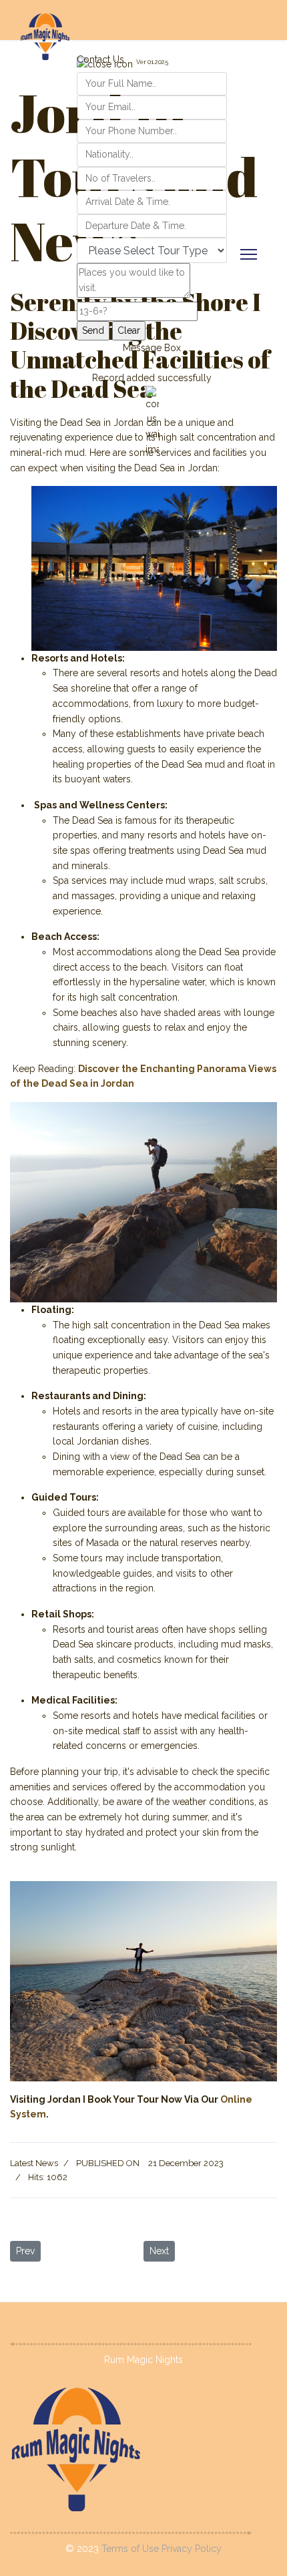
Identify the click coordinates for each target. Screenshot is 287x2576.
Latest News (34, 2163)
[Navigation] (249, 254)
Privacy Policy (192, 2549)
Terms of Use (131, 2549)
